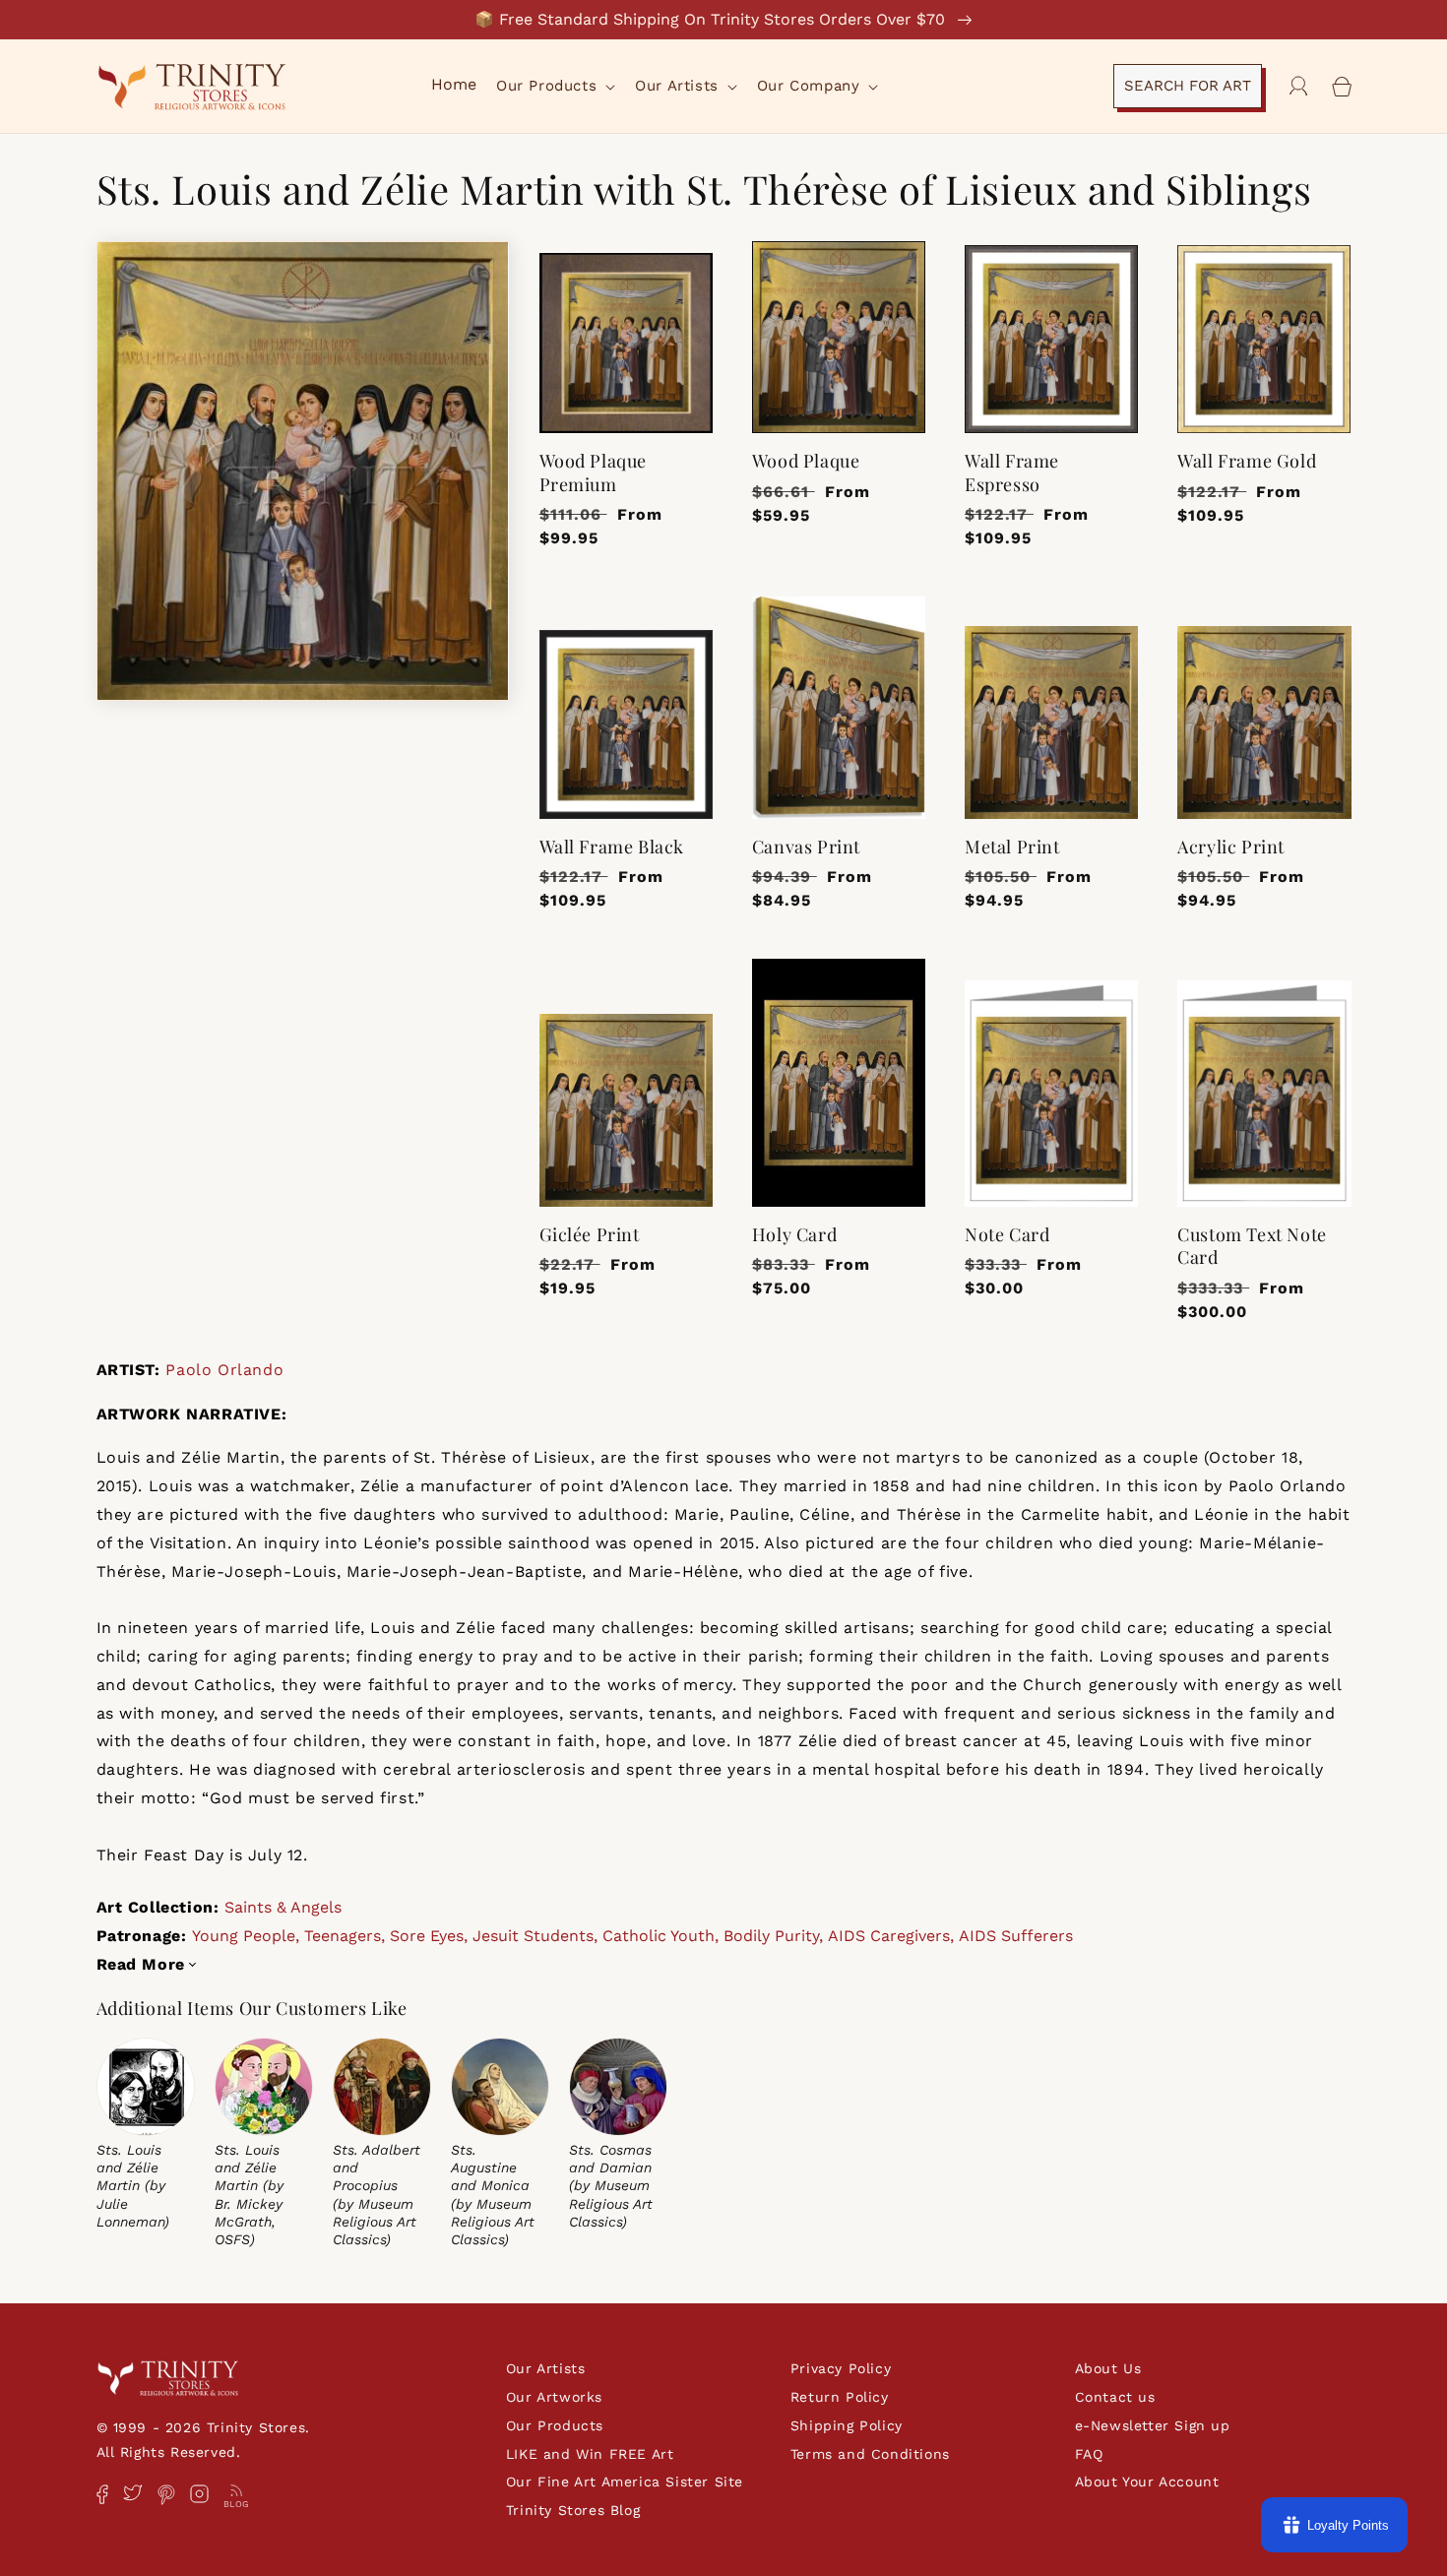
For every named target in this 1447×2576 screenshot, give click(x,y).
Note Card (1007, 1235)
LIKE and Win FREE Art (590, 2454)
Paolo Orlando (224, 1370)
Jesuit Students (533, 1936)
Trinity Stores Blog (573, 2510)
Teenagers (343, 1936)
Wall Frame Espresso (1012, 472)
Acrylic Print (1231, 847)
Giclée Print (590, 1235)
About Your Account (1147, 2482)
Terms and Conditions (870, 2454)
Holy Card (794, 1235)
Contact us (1115, 2397)
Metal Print (1012, 847)
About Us (1108, 2368)
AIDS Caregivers (889, 1936)
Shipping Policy (847, 2425)
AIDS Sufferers (1016, 1936)
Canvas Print (806, 847)
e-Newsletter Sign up (1153, 2425)
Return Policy (840, 2397)
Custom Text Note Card (1252, 1246)
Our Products (555, 2425)
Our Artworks (554, 2397)
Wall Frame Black (612, 847)
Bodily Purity (771, 1936)
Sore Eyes (427, 1936)
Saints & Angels (283, 1907)
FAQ (1089, 2454)
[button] (554, 87)
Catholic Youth (659, 1936)
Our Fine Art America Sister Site (625, 2482)
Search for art (1188, 86)
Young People (244, 1936)
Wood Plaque (806, 461)
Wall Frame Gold (1247, 461)
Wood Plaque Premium (594, 472)
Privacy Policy (841, 2368)
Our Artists (546, 2368)
